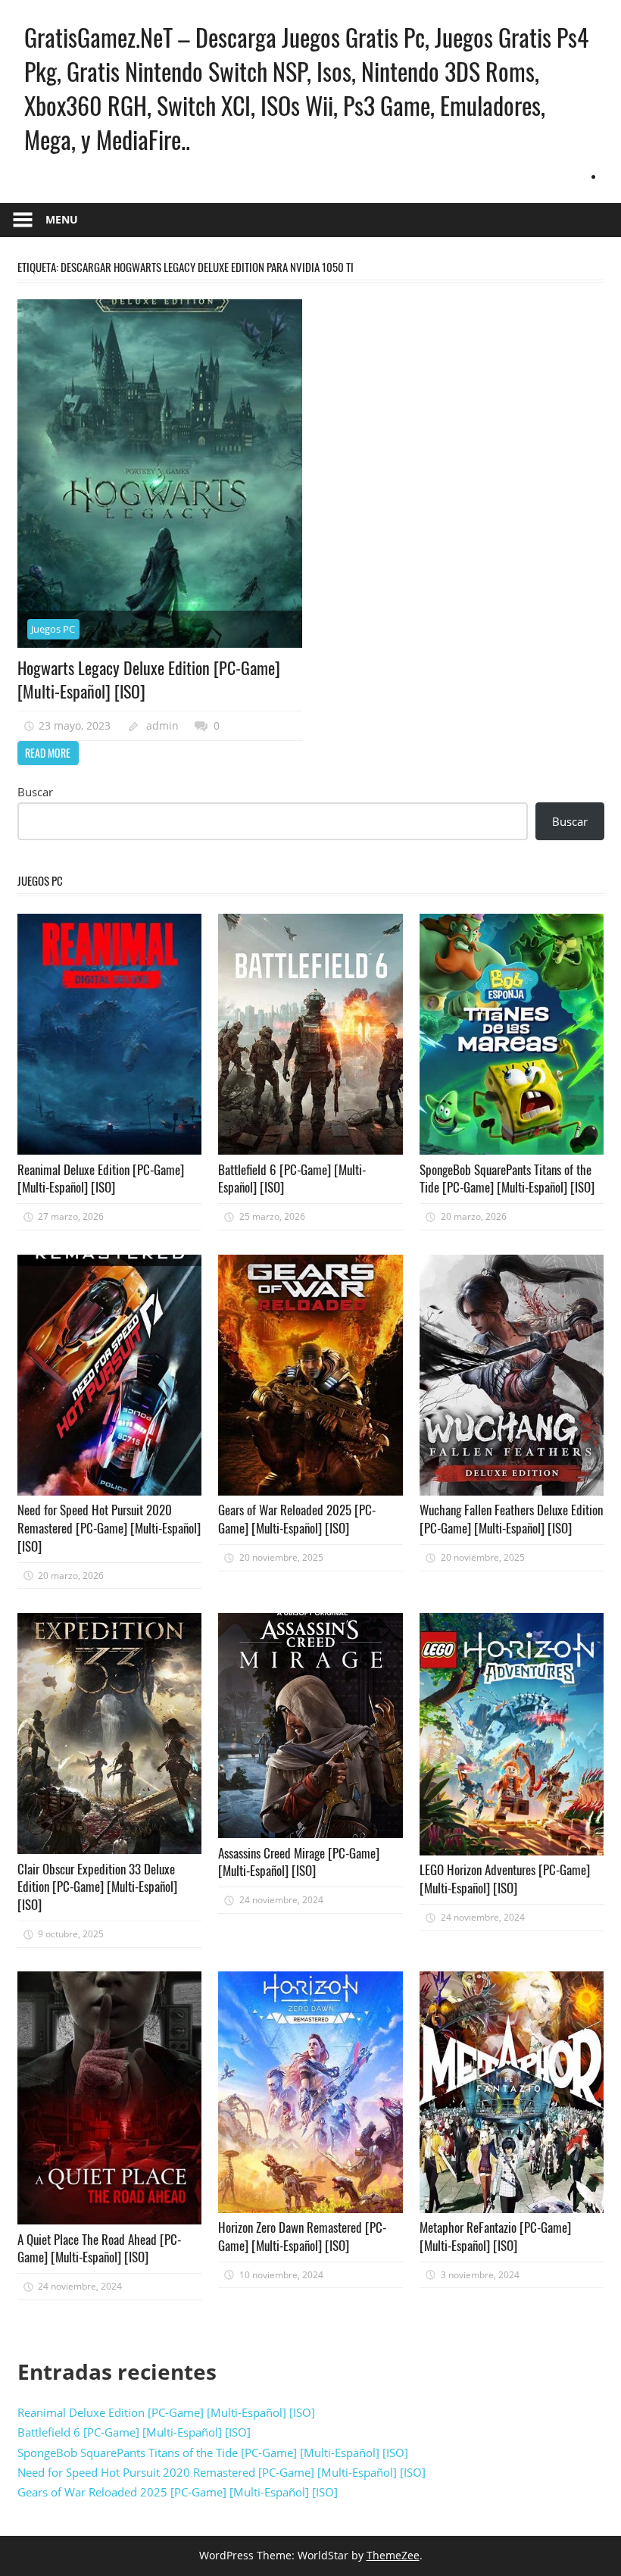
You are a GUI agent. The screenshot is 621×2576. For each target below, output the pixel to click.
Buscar (35, 792)
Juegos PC (53, 629)
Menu (62, 219)
